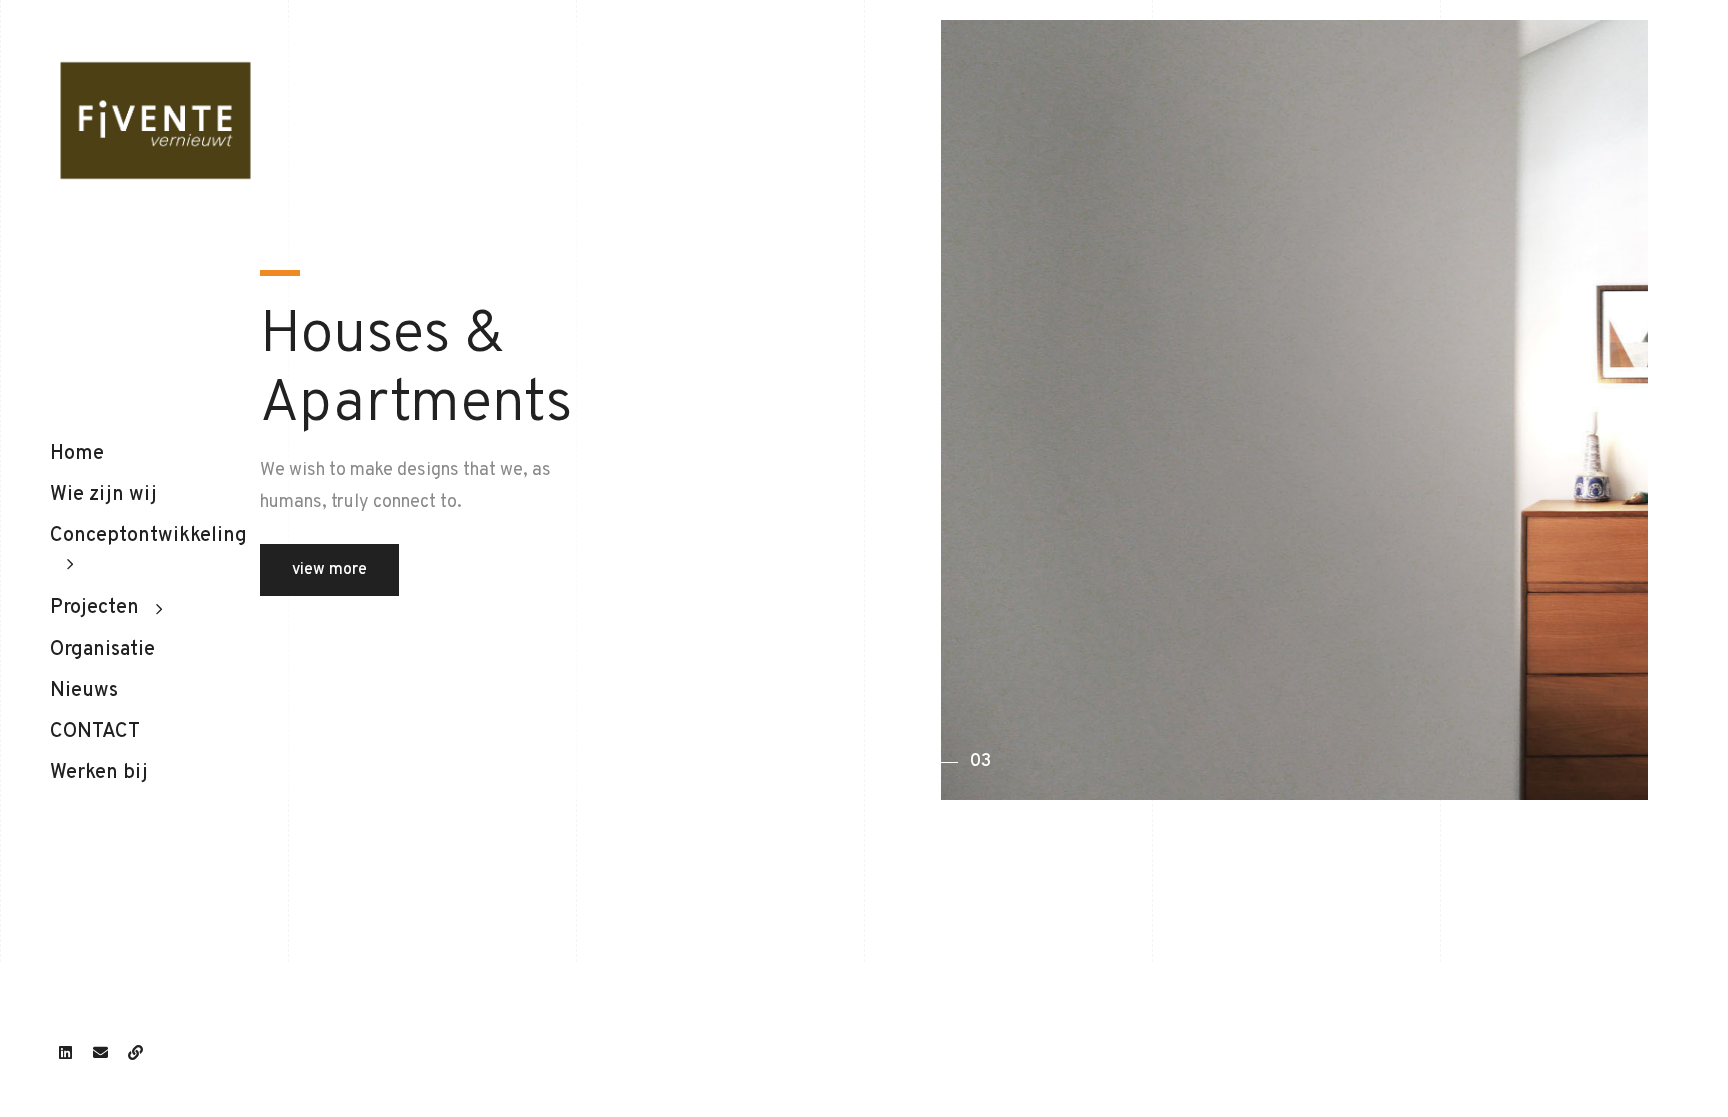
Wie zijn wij (103, 495)
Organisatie (102, 650)
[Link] (135, 1052)
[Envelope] (100, 1052)
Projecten (94, 608)
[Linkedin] (65, 1052)
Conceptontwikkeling (148, 536)
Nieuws (84, 691)
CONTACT (95, 732)
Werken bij (99, 773)
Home (77, 454)
